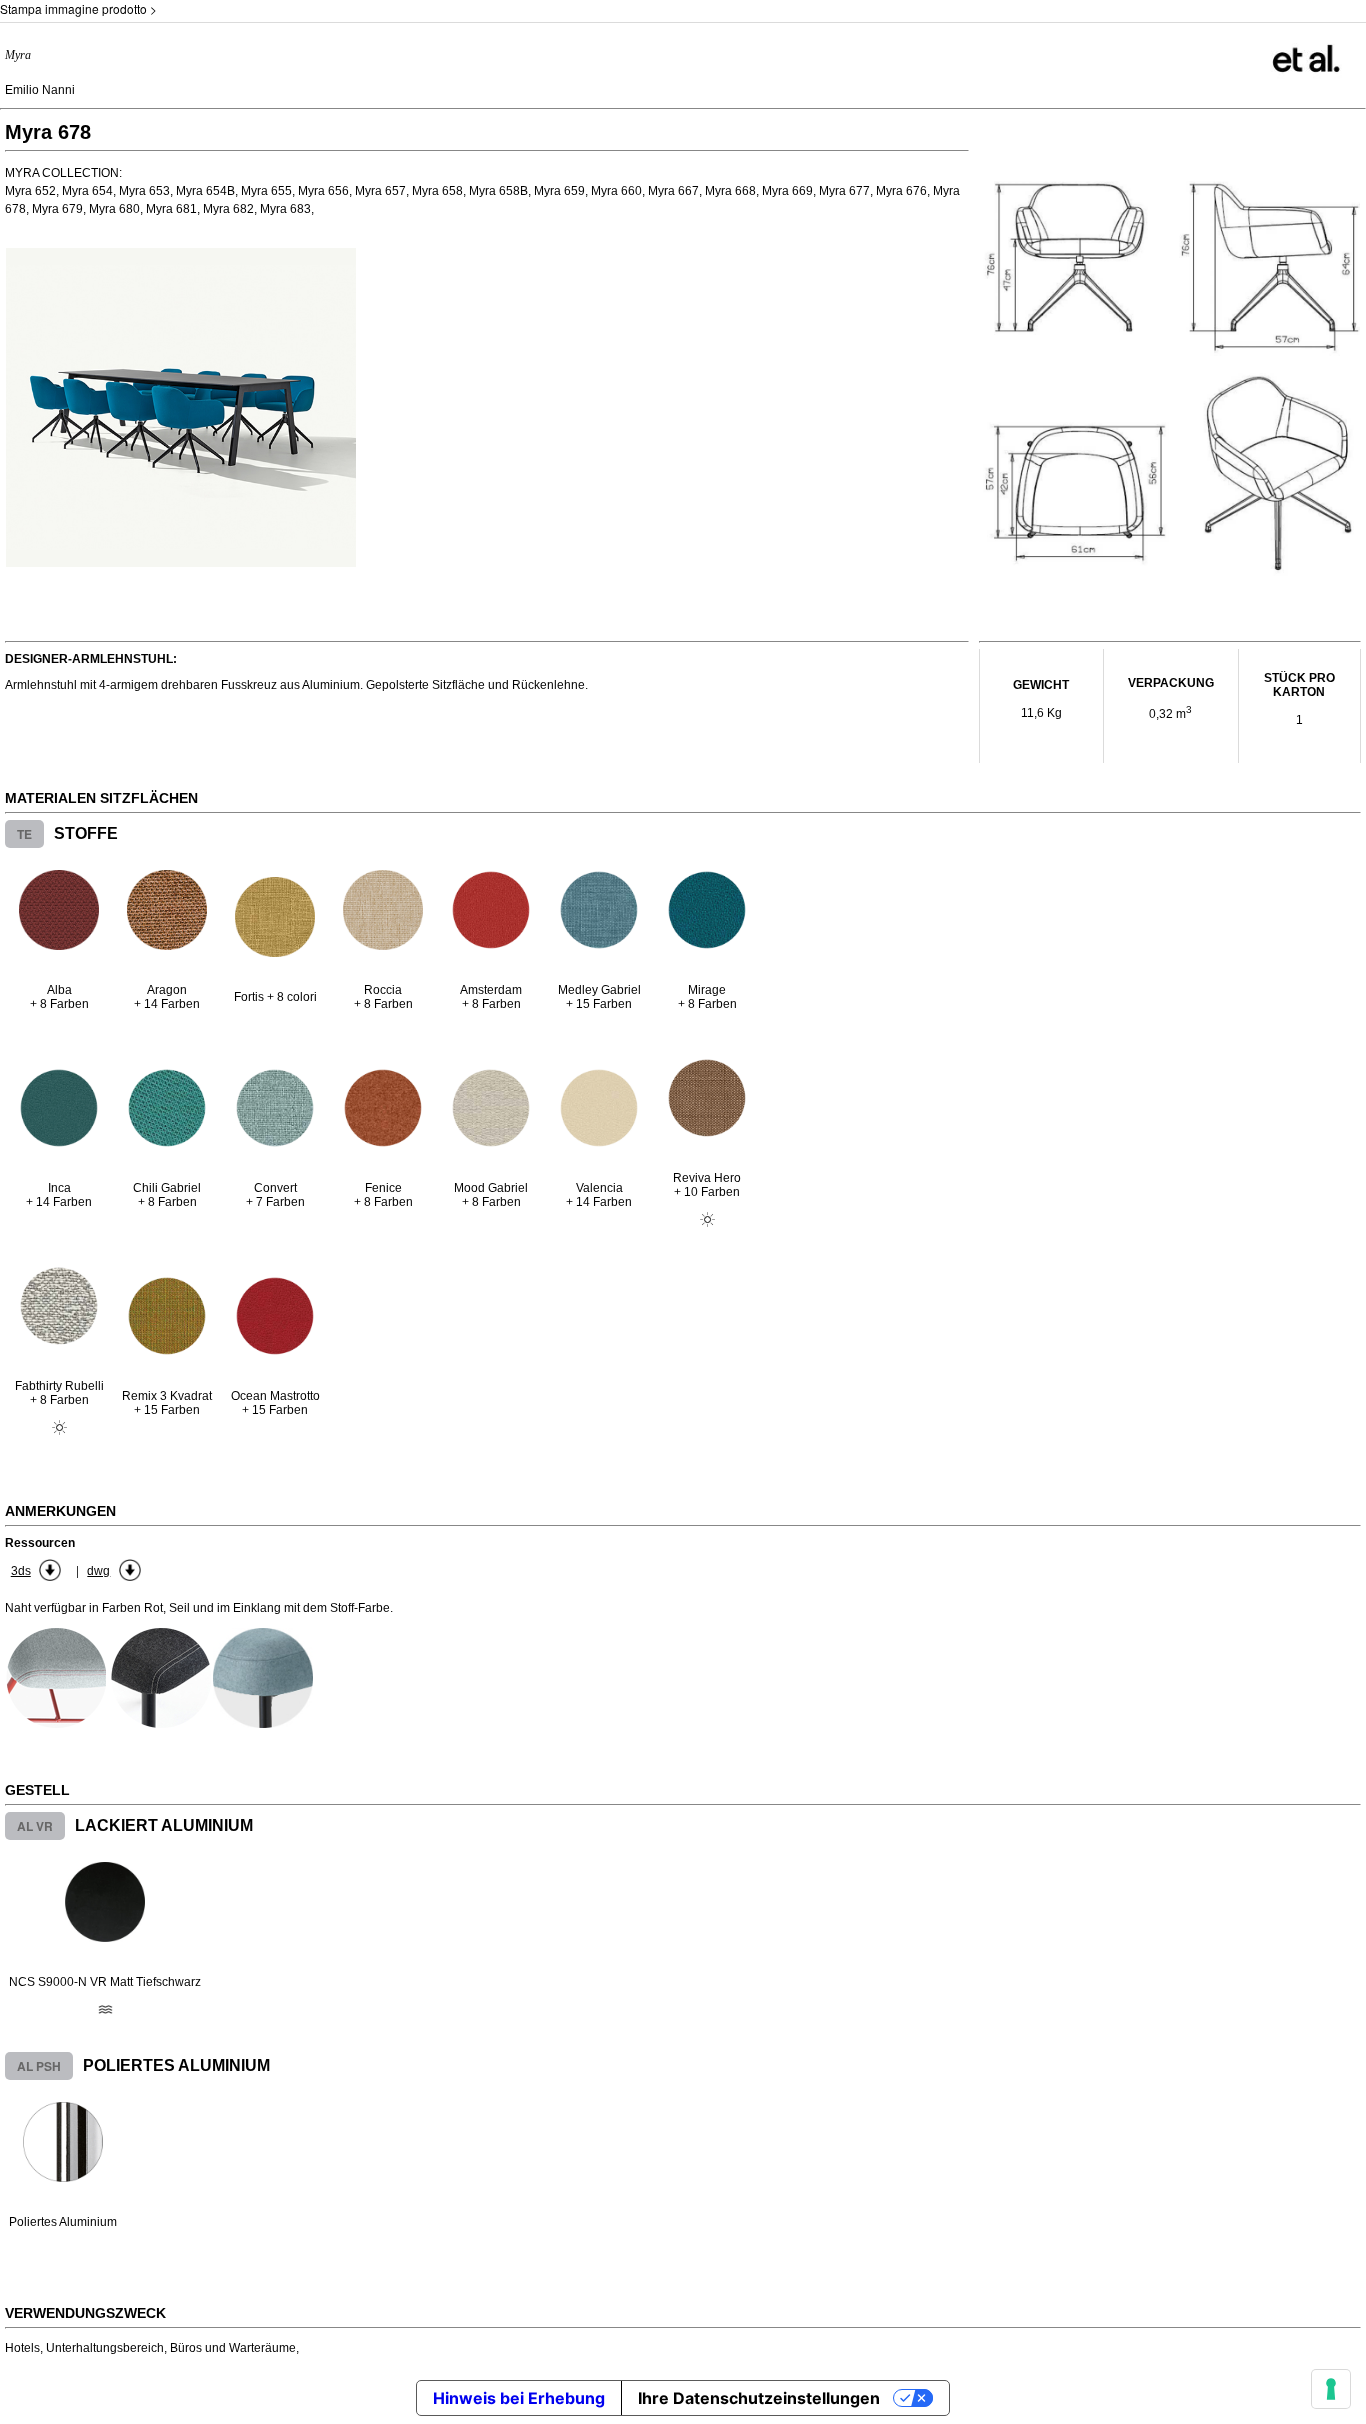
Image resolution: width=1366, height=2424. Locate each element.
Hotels (22, 2348)
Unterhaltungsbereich (105, 2348)
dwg (98, 1571)
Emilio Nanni (40, 90)
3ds (21, 1571)
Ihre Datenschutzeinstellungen (759, 2398)
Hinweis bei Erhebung (519, 2398)
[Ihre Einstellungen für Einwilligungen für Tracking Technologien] (1331, 2389)
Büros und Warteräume (233, 2348)
